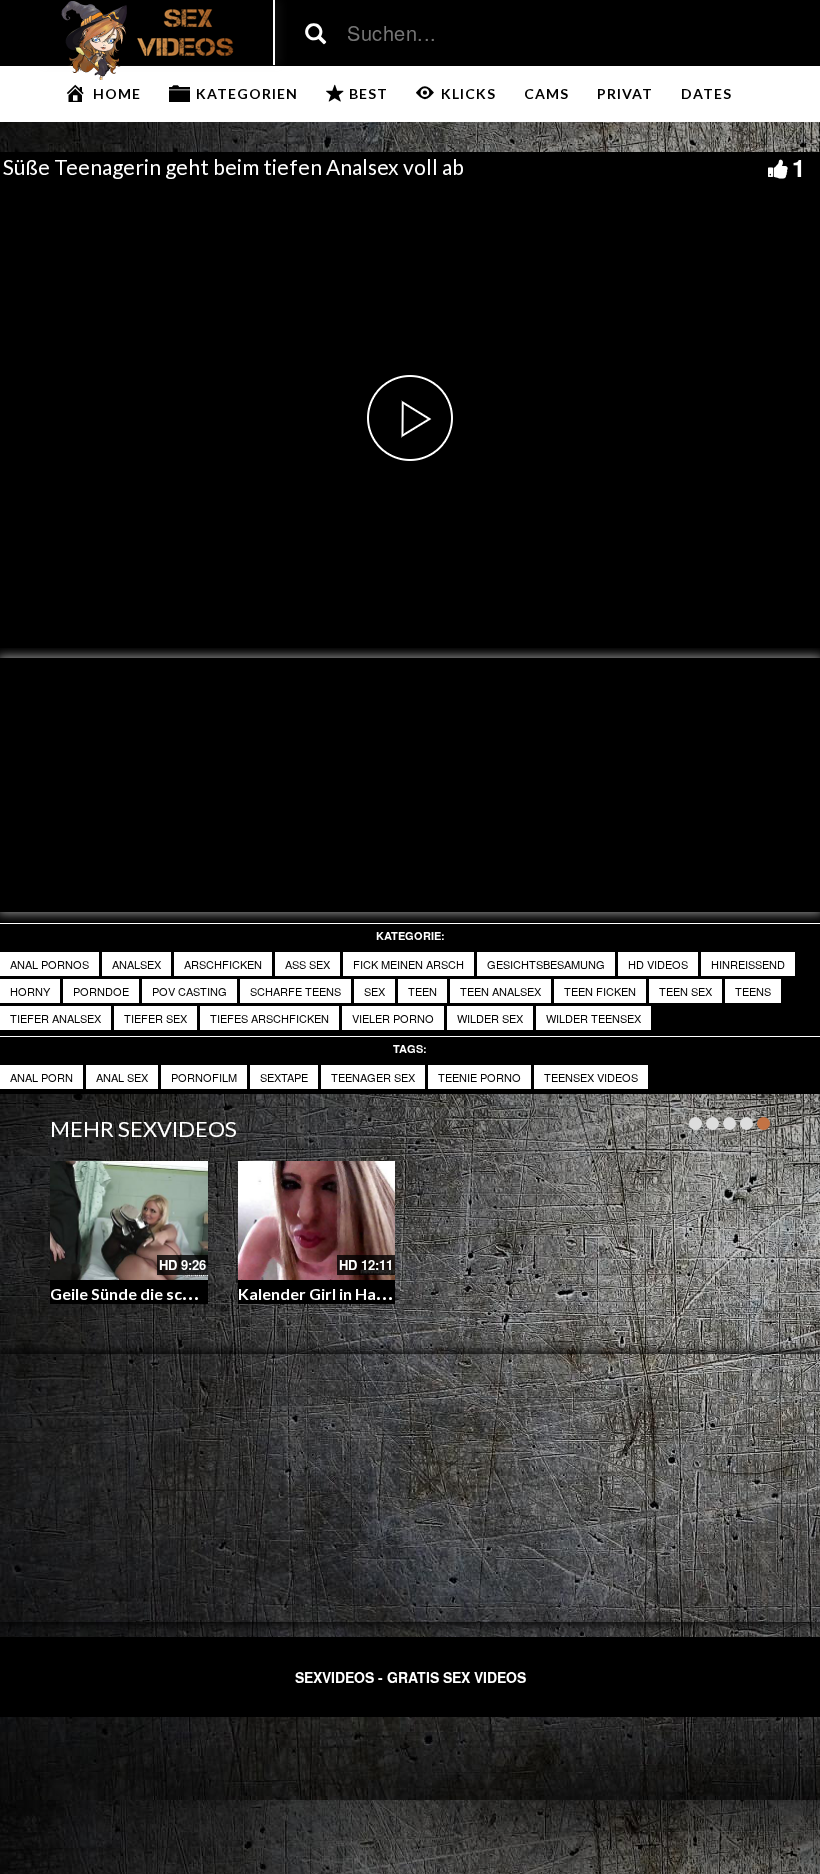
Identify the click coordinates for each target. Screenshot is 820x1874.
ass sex (307, 964)
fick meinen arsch (408, 964)
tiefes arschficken (269, 1018)
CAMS (546, 93)
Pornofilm (204, 1077)
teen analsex (500, 991)
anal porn (41, 1077)
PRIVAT (625, 93)
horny (30, 991)
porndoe (101, 991)
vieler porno (393, 1018)
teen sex (685, 991)
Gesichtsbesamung (546, 964)
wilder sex (490, 1018)
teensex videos (591, 1077)
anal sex (122, 1077)
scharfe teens (295, 991)
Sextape (284, 1077)
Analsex (136, 964)
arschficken (223, 964)
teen (422, 991)
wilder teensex (593, 1018)
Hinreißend (748, 964)
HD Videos (658, 964)
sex (374, 991)
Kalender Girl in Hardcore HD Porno (370, 1293)
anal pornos (49, 964)
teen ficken (600, 991)
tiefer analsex (55, 1018)
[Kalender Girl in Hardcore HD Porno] (317, 1220)
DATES (706, 93)
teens (753, 991)
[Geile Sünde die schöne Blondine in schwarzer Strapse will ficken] (129, 1220)
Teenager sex (373, 1077)
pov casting (189, 991)
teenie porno (479, 1077)
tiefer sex (155, 1018)
